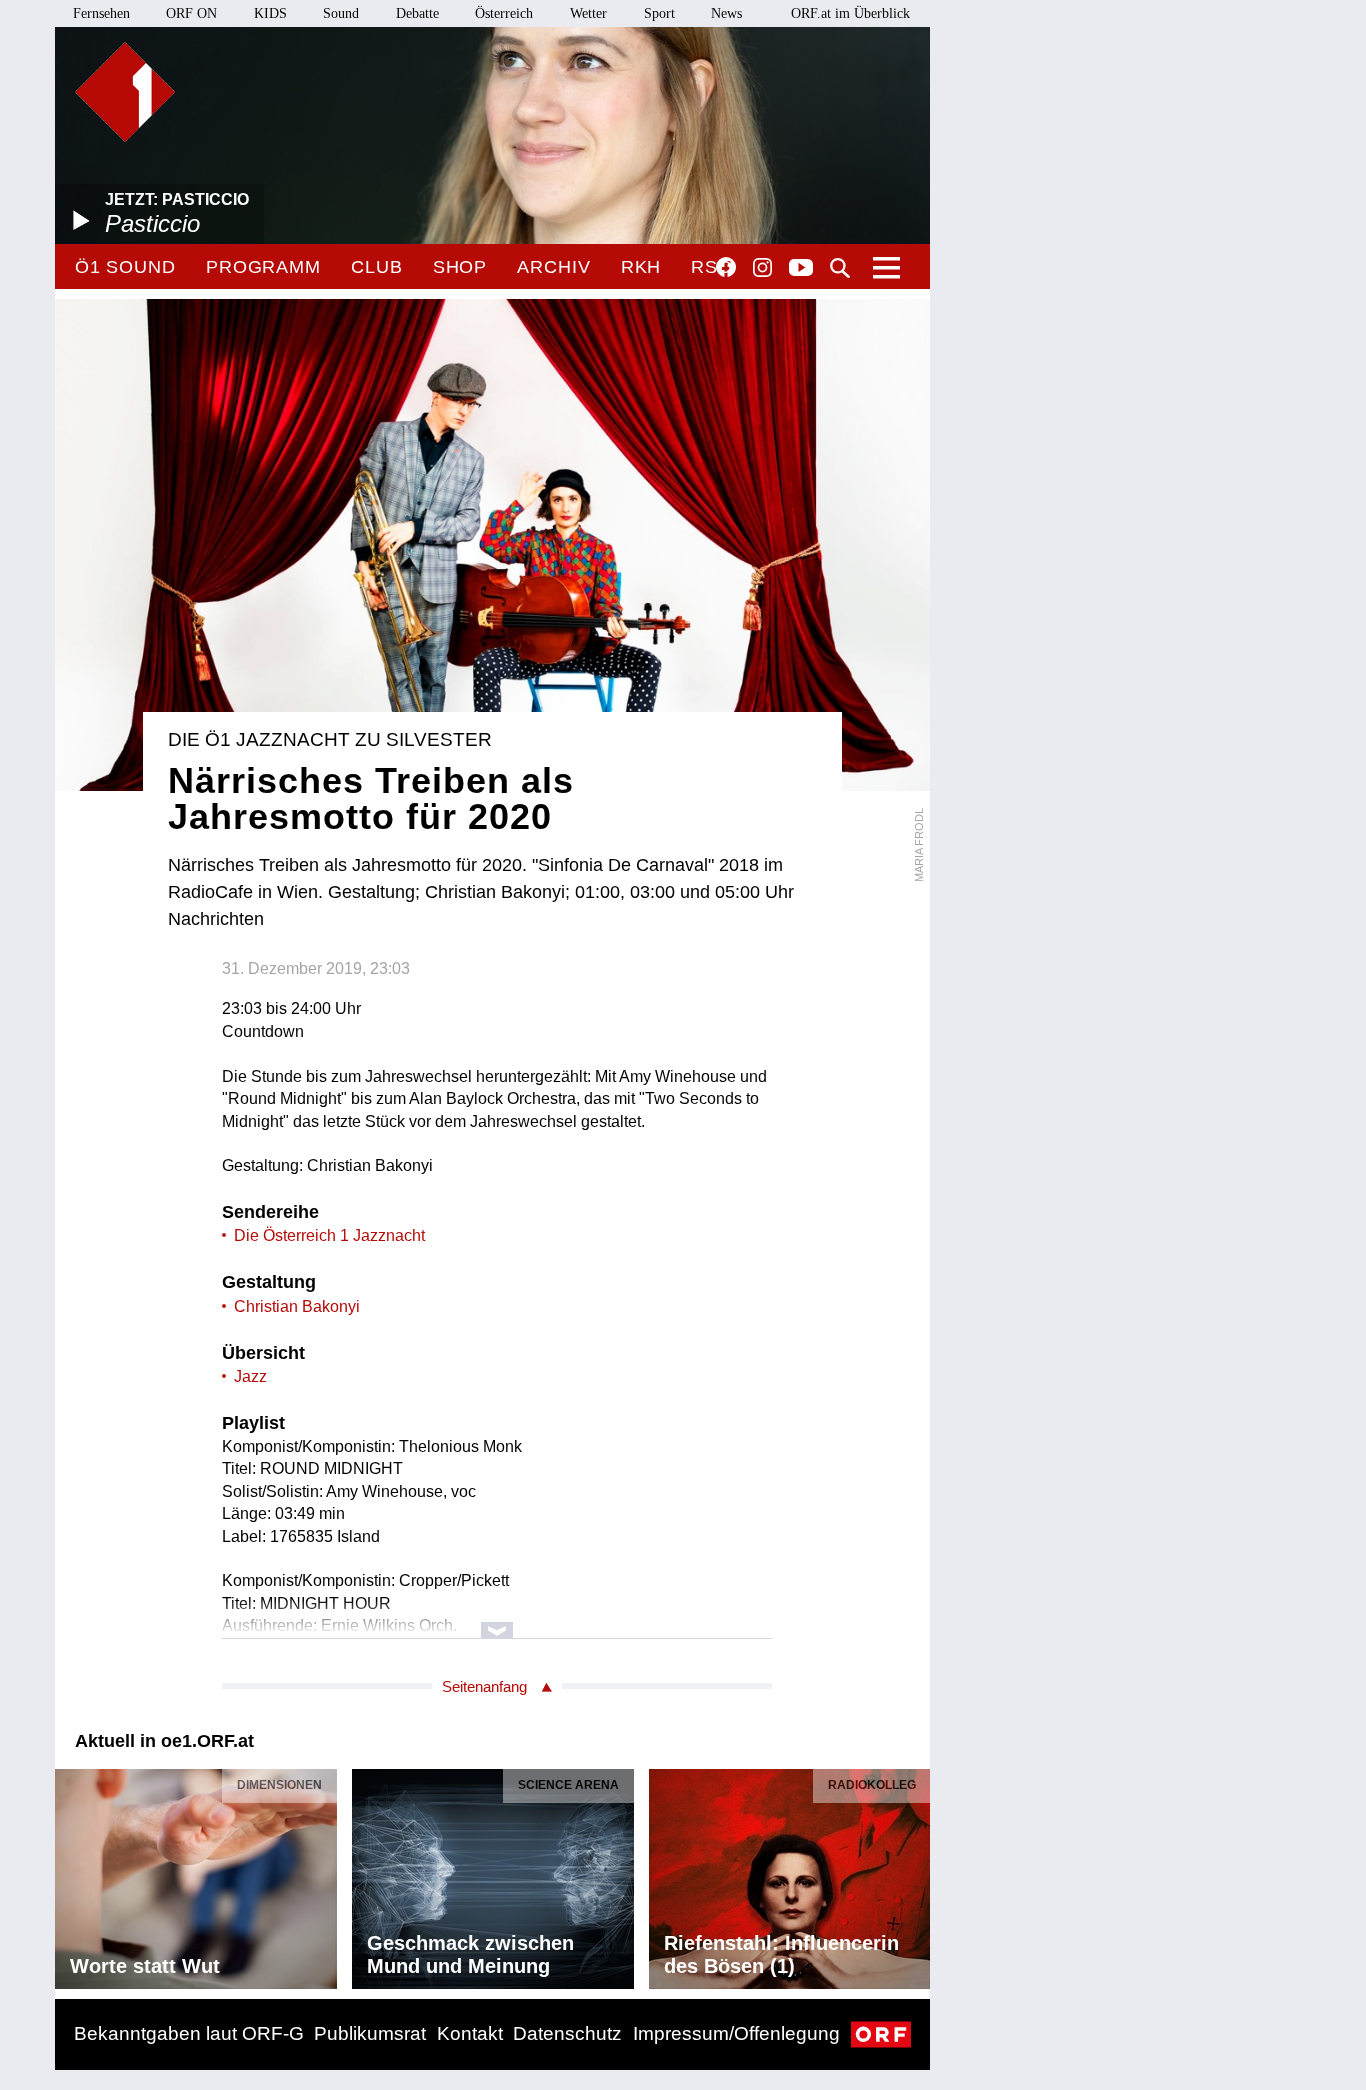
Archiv (553, 267)
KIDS (270, 13)
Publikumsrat (370, 2033)
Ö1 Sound (125, 267)
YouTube (801, 269)
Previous (71, 1874)
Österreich (504, 13)
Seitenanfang (484, 1686)
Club (377, 267)
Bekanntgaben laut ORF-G (189, 2033)
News (726, 13)
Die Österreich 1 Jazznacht (329, 1235)
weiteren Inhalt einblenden (497, 1620)
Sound (341, 13)
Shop (460, 267)
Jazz (250, 1376)
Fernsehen (101, 13)
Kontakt (470, 2033)
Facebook (726, 267)
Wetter (588, 13)
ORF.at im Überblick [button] (850, 13)
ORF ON (191, 13)
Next (914, 1874)
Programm (263, 267)
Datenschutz (567, 2033)
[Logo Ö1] (125, 92)
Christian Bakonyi (297, 1306)
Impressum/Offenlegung (736, 2033)
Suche (840, 268)
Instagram (762, 268)
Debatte (417, 13)
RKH (641, 267)
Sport (659, 13)
